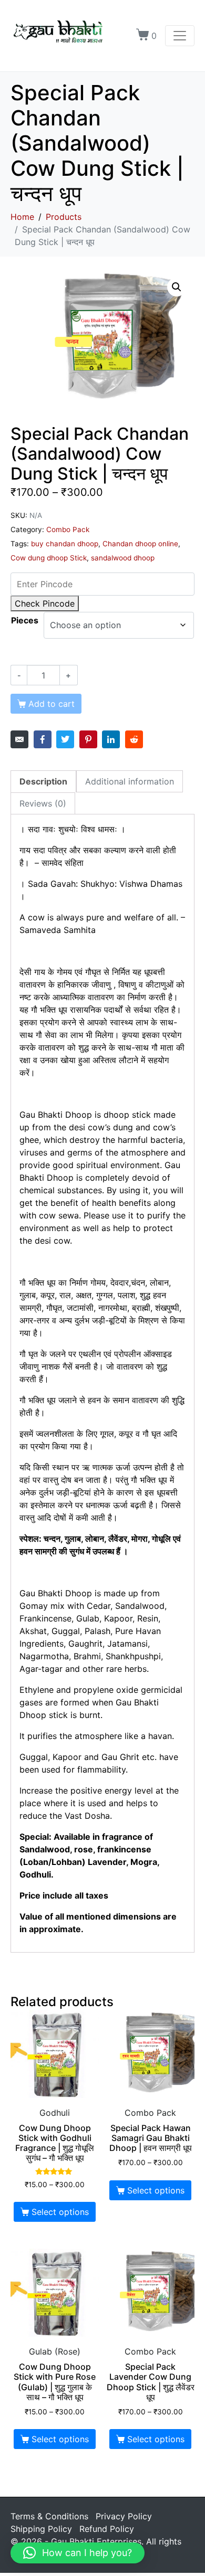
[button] (177, 287)
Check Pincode (45, 603)
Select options (60, 2212)
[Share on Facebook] (43, 739)
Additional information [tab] (130, 781)
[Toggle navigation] (180, 36)
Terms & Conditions (49, 2516)
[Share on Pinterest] (88, 739)
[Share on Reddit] (134, 739)
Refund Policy (107, 2529)
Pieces (25, 620)
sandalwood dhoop (123, 558)
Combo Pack (68, 529)
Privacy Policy (124, 2516)
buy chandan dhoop (65, 544)
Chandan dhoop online (140, 544)
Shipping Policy (41, 2529)
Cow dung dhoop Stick (49, 558)
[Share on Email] (19, 739)
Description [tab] (43, 781)
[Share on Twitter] (65, 739)
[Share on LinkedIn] (111, 739)
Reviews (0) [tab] (43, 803)
